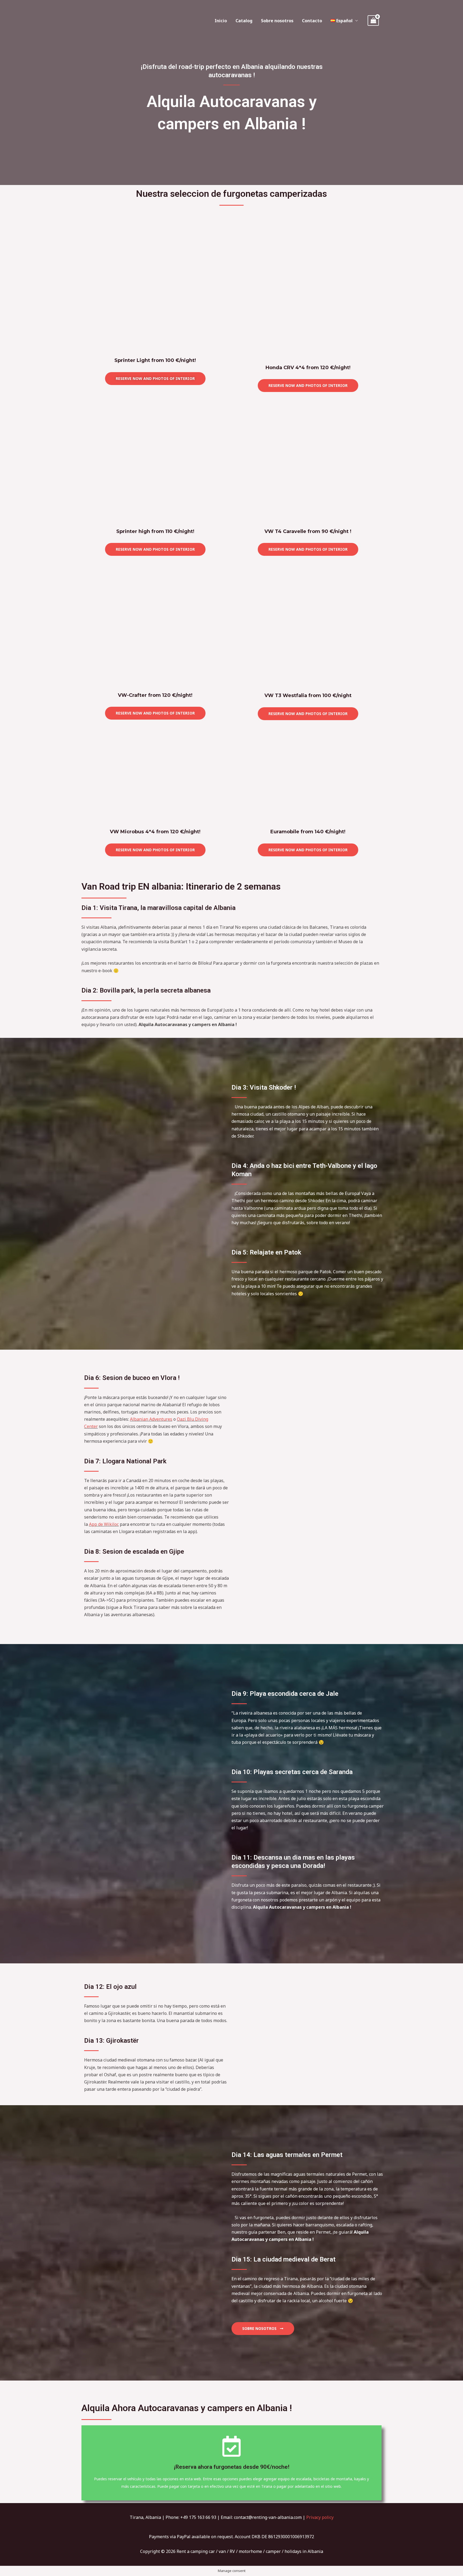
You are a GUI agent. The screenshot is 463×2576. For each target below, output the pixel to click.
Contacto (312, 21)
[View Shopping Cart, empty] (373, 21)
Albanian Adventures (151, 1419)
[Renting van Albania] (100, 20)
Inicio (221, 21)
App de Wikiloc (104, 1524)
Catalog (244, 21)
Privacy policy (320, 2517)
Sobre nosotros (277, 21)
